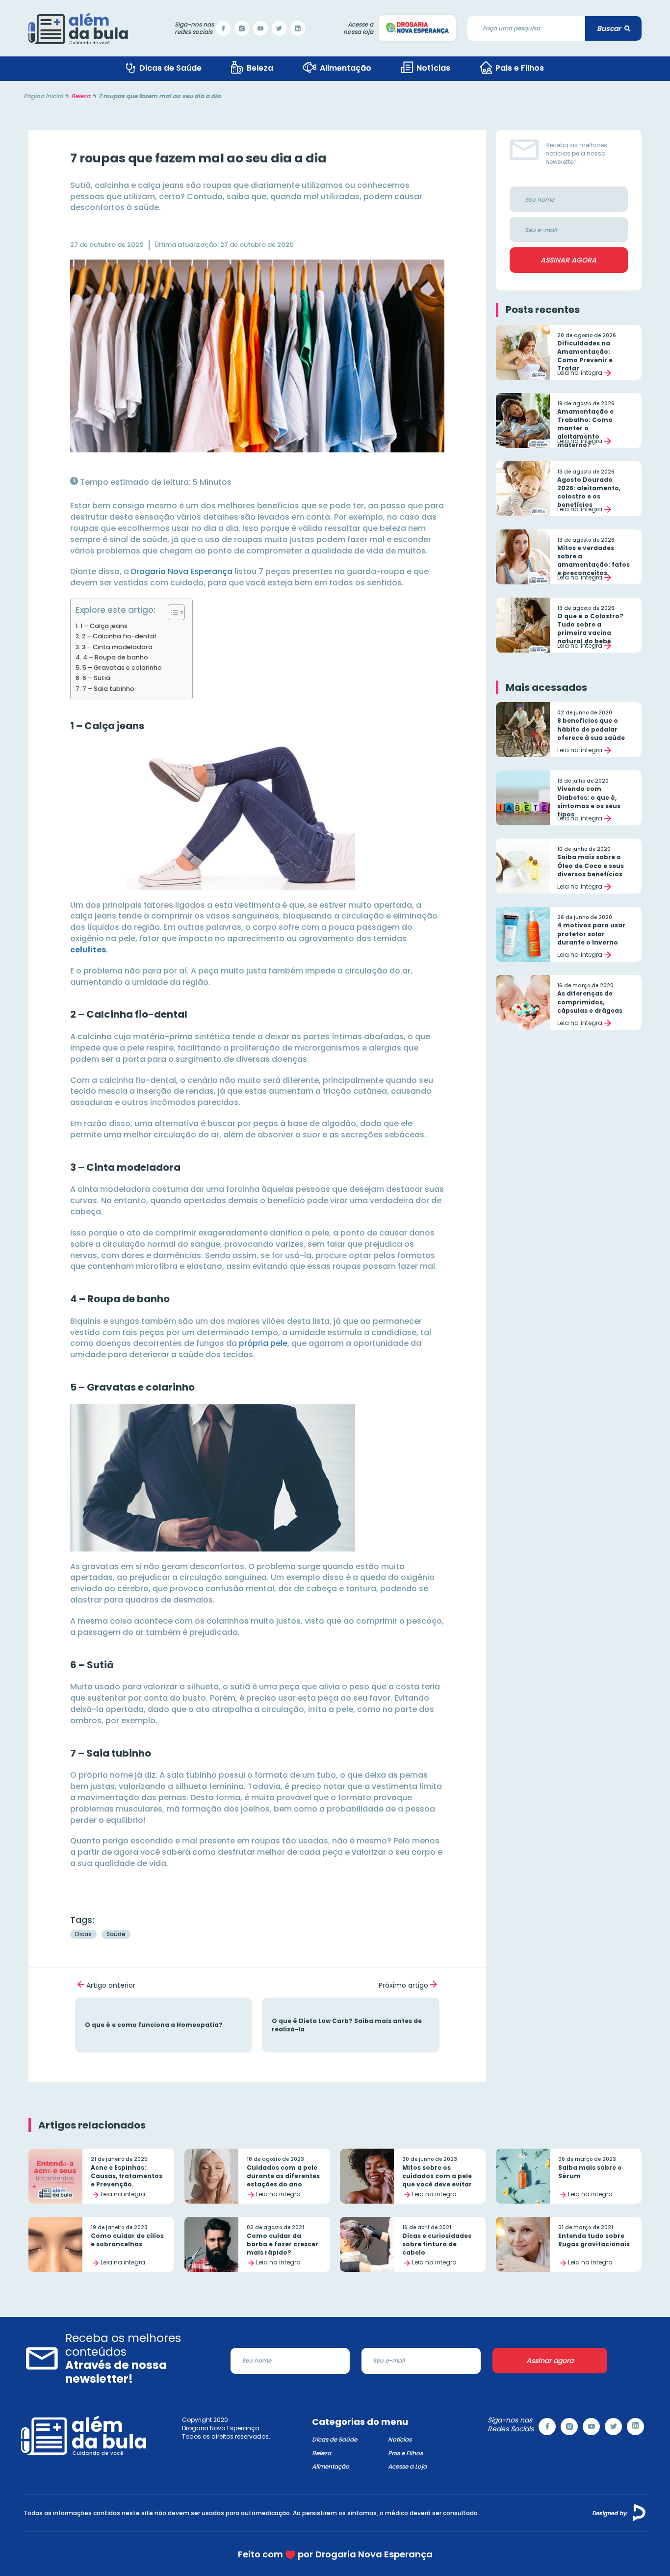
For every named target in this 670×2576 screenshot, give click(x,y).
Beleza (81, 96)
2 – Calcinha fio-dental (119, 636)
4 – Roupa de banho (116, 657)
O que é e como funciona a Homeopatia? (164, 2025)
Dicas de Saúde (335, 2439)
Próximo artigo (403, 1985)
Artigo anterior (111, 1985)
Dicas (83, 1934)
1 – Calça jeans (104, 626)
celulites (88, 950)
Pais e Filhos (405, 2453)
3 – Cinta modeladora (117, 647)
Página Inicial (43, 96)
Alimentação (331, 2466)
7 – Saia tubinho (108, 689)
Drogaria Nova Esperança (182, 571)
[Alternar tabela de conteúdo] (171, 612)
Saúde (116, 1934)
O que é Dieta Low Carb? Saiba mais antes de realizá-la (350, 2025)
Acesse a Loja (407, 2466)
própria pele (263, 1343)
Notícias (400, 2439)
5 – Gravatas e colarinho (122, 668)
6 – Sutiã (96, 678)
